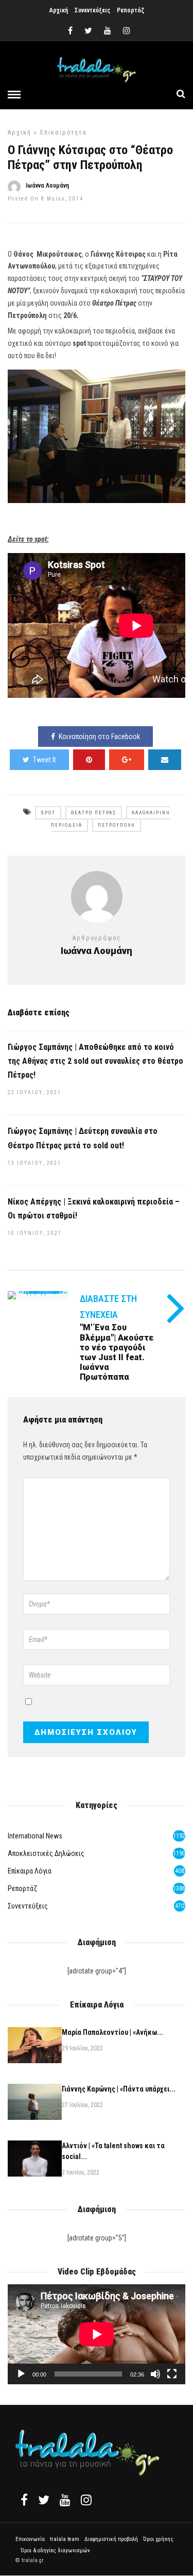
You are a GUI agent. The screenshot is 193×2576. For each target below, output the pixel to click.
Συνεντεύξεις (92, 10)
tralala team (65, 2539)
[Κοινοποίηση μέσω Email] (165, 760)
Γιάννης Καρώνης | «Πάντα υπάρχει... (119, 2089)
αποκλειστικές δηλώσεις (46, 1853)
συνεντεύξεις (28, 1906)
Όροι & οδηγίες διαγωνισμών (55, 2550)
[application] (97, 2334)
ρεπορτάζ (22, 1888)
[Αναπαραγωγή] (21, 2374)
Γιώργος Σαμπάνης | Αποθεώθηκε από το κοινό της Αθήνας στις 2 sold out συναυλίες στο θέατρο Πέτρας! (95, 1061)
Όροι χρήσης (158, 2539)
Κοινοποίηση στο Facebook (99, 737)
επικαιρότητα (64, 132)
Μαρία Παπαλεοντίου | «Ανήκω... (112, 2032)
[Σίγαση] (155, 2374)
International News (35, 1836)
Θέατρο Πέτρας (94, 813)
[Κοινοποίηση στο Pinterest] (89, 760)
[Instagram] (127, 31)
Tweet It (45, 760)
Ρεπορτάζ (130, 10)
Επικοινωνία (30, 2539)
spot (48, 813)
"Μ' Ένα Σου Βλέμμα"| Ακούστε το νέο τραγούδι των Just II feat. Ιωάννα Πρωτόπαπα (117, 1352)
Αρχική (59, 10)
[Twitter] (44, 2500)
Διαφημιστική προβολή (111, 2539)
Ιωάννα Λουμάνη (47, 186)
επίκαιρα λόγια (30, 1871)
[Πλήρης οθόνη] (172, 2374)
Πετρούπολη (117, 825)
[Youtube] (108, 31)
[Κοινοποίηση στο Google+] (127, 760)
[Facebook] (24, 2500)
